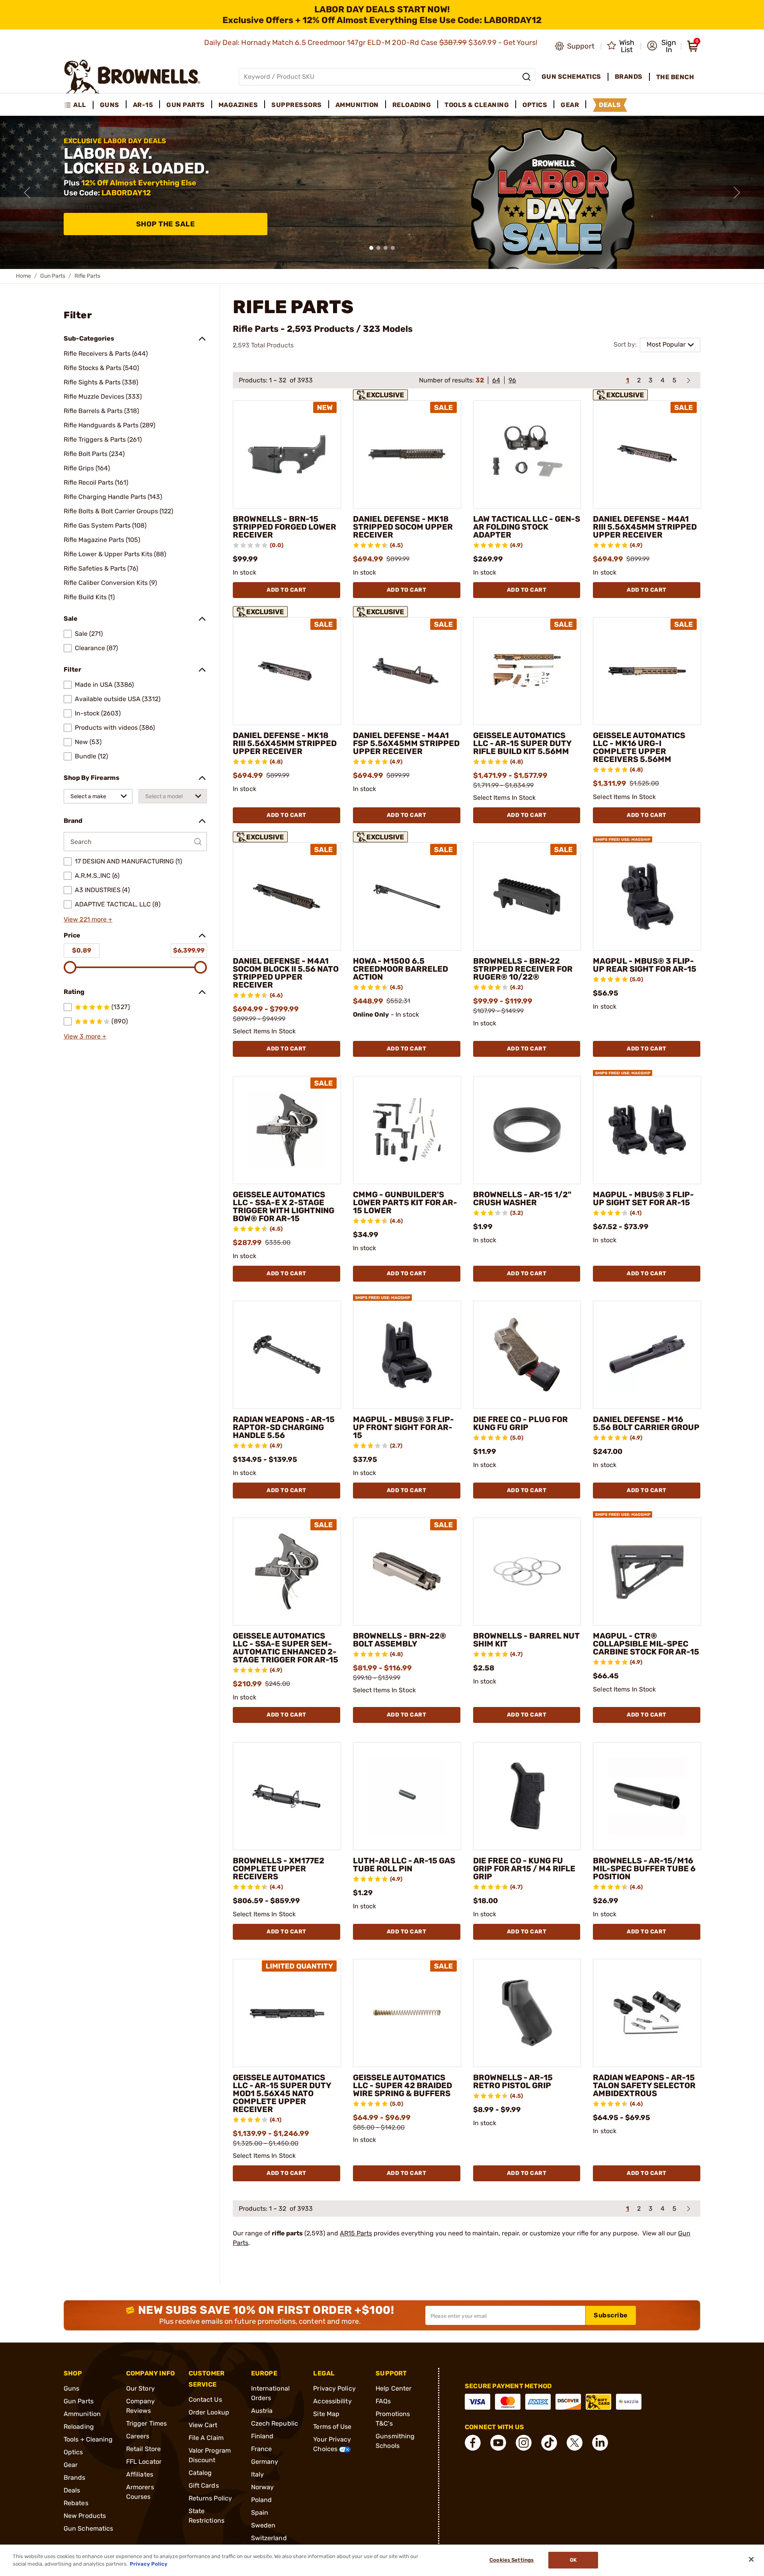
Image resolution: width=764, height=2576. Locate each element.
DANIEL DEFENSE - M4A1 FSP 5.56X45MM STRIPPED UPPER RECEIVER (406, 743)
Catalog (200, 2473)
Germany (265, 2462)
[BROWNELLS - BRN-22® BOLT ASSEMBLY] (407, 1572)
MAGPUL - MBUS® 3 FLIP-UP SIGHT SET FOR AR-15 (643, 1198)
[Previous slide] (27, 193)
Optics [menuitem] (535, 105)
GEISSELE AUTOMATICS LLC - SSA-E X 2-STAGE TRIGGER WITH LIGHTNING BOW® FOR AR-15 (284, 1206)
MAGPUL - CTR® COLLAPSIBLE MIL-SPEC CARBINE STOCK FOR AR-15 (646, 1644)
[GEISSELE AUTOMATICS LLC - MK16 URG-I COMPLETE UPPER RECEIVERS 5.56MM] (647, 671)
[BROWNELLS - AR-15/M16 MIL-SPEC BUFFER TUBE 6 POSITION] (647, 1796)
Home (23, 276)
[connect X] (575, 2443)
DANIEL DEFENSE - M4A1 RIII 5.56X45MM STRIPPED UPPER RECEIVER (645, 527)
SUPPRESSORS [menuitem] (297, 105)
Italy (258, 2474)
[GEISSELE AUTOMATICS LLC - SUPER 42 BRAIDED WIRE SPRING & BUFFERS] (407, 2013)
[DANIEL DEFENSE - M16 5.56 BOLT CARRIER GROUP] (647, 1355)
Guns (71, 2388)
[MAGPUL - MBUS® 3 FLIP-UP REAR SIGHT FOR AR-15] (647, 896)
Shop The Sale (166, 224)
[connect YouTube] (498, 2443)
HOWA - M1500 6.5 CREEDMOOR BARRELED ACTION (401, 969)
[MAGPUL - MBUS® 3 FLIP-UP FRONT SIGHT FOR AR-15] (407, 1355)
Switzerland (269, 2538)
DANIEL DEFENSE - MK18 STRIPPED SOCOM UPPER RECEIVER (403, 527)
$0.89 (82, 950)
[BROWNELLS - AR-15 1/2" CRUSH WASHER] (527, 1130)
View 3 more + (85, 1036)
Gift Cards (204, 2485)
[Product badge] (382, 394)
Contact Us (205, 2400)
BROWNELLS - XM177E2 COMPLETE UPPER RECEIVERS (279, 1869)
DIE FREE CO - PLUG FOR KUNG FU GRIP (520, 1423)
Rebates (76, 2503)
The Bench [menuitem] (675, 77)
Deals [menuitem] (610, 105)
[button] (662, 46)
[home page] (132, 77)
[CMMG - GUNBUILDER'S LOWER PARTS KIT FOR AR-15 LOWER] (407, 1130)
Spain (260, 2513)
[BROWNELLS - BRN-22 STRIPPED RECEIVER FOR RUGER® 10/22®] (527, 896)
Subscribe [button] (611, 2315)
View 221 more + (88, 919)
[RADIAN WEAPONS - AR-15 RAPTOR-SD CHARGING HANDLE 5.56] (287, 1355)
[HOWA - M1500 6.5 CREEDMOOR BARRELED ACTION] (407, 896)
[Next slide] (737, 193)
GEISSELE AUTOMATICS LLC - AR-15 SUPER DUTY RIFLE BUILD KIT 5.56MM (522, 743)
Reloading (79, 2427)
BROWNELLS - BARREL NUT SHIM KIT (526, 1640)
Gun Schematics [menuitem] (571, 77)
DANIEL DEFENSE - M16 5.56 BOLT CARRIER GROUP (646, 1423)
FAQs (383, 2401)
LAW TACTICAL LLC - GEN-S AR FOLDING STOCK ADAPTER (527, 527)
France (262, 2449)
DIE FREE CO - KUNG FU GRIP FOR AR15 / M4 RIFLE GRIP (524, 1869)
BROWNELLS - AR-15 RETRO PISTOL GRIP (513, 2081)
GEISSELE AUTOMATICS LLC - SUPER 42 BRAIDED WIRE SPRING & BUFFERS (402, 2085)
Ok (573, 2560)
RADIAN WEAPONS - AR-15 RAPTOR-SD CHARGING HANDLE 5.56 (284, 1427)
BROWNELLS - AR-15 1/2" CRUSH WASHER (522, 1198)
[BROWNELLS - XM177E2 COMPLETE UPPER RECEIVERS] (287, 1796)
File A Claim (206, 2438)
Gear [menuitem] (570, 105)
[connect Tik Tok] (549, 2443)
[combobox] (98, 796)
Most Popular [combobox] (666, 344)
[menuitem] (79, 105)
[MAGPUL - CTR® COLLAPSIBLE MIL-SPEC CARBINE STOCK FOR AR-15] (647, 1572)
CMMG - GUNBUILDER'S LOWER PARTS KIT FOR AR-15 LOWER (405, 1202)
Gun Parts (53, 276)
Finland (262, 2436)
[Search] (526, 77)
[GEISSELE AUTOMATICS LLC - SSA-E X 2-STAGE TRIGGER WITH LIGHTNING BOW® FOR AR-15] (287, 1130)
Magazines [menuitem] (238, 105)
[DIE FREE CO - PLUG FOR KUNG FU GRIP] (527, 1355)
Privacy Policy (334, 2388)
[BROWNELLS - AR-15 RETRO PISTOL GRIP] (527, 2013)
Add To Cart (286, 590)
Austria (262, 2411)
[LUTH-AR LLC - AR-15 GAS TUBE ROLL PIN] (407, 1796)
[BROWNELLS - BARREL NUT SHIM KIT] (527, 1572)
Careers (138, 2436)
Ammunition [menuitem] (357, 105)
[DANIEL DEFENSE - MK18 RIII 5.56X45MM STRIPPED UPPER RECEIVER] (287, 671)
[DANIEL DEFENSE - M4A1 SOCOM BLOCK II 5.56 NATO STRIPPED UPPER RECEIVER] (287, 896)
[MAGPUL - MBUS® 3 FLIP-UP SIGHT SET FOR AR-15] (647, 1130)
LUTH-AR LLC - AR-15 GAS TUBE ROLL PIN (404, 1865)
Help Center (394, 2388)
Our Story (140, 2388)
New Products (85, 2516)
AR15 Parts (356, 2233)
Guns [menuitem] (110, 105)
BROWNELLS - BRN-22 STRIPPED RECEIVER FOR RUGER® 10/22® (523, 969)
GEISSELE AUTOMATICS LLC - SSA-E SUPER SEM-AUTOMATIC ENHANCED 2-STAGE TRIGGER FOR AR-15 (286, 1648)
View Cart (203, 2425)
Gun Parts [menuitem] (186, 105)
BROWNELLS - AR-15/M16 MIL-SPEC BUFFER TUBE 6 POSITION (644, 1869)
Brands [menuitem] (629, 77)
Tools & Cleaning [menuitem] (477, 105)
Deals (72, 2490)
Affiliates (140, 2474)
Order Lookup (209, 2412)
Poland (262, 2500)
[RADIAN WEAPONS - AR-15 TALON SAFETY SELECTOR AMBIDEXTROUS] (647, 2013)
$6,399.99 (189, 950)
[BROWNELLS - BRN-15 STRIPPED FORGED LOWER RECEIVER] (287, 454)
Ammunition (82, 2414)
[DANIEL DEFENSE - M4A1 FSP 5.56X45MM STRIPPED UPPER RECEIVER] (407, 671)
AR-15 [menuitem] (143, 105)
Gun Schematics (88, 2528)
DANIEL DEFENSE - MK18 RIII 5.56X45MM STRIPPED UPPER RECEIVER (285, 743)
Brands (75, 2478)
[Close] (751, 2559)
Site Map (326, 2414)
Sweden (263, 2525)
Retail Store (143, 2449)
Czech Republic (275, 2423)
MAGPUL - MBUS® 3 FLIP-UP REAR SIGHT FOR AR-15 (645, 965)
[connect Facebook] (473, 2443)
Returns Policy (210, 2498)
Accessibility (332, 2401)
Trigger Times (146, 2423)
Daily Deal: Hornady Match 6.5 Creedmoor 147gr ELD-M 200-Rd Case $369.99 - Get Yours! (372, 43)
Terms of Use (332, 2427)
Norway (263, 2487)
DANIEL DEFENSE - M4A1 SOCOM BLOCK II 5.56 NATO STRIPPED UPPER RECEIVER (286, 973)
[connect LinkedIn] (600, 2443)
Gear (71, 2465)
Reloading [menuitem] (412, 105)
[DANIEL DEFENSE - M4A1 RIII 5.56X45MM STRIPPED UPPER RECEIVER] (647, 454)
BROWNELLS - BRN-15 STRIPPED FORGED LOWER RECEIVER (285, 527)
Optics (73, 2452)
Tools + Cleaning (88, 2439)
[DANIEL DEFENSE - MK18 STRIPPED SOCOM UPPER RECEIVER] (407, 454)
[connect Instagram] (524, 2443)
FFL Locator (144, 2462)
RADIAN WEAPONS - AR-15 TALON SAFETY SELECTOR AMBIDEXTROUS (644, 2085)
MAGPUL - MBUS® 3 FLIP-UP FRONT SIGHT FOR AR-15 (403, 1427)
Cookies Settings (512, 2560)
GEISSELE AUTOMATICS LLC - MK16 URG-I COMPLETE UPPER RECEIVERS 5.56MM (639, 747)
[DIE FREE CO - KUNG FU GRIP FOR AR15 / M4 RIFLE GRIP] (527, 1796)
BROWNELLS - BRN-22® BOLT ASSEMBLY (400, 1640)
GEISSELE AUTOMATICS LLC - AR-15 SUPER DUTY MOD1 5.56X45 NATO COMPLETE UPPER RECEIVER (282, 2093)
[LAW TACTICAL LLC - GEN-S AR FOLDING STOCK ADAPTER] (527, 454)
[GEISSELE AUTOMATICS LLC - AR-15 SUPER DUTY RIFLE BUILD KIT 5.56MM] (527, 671)
